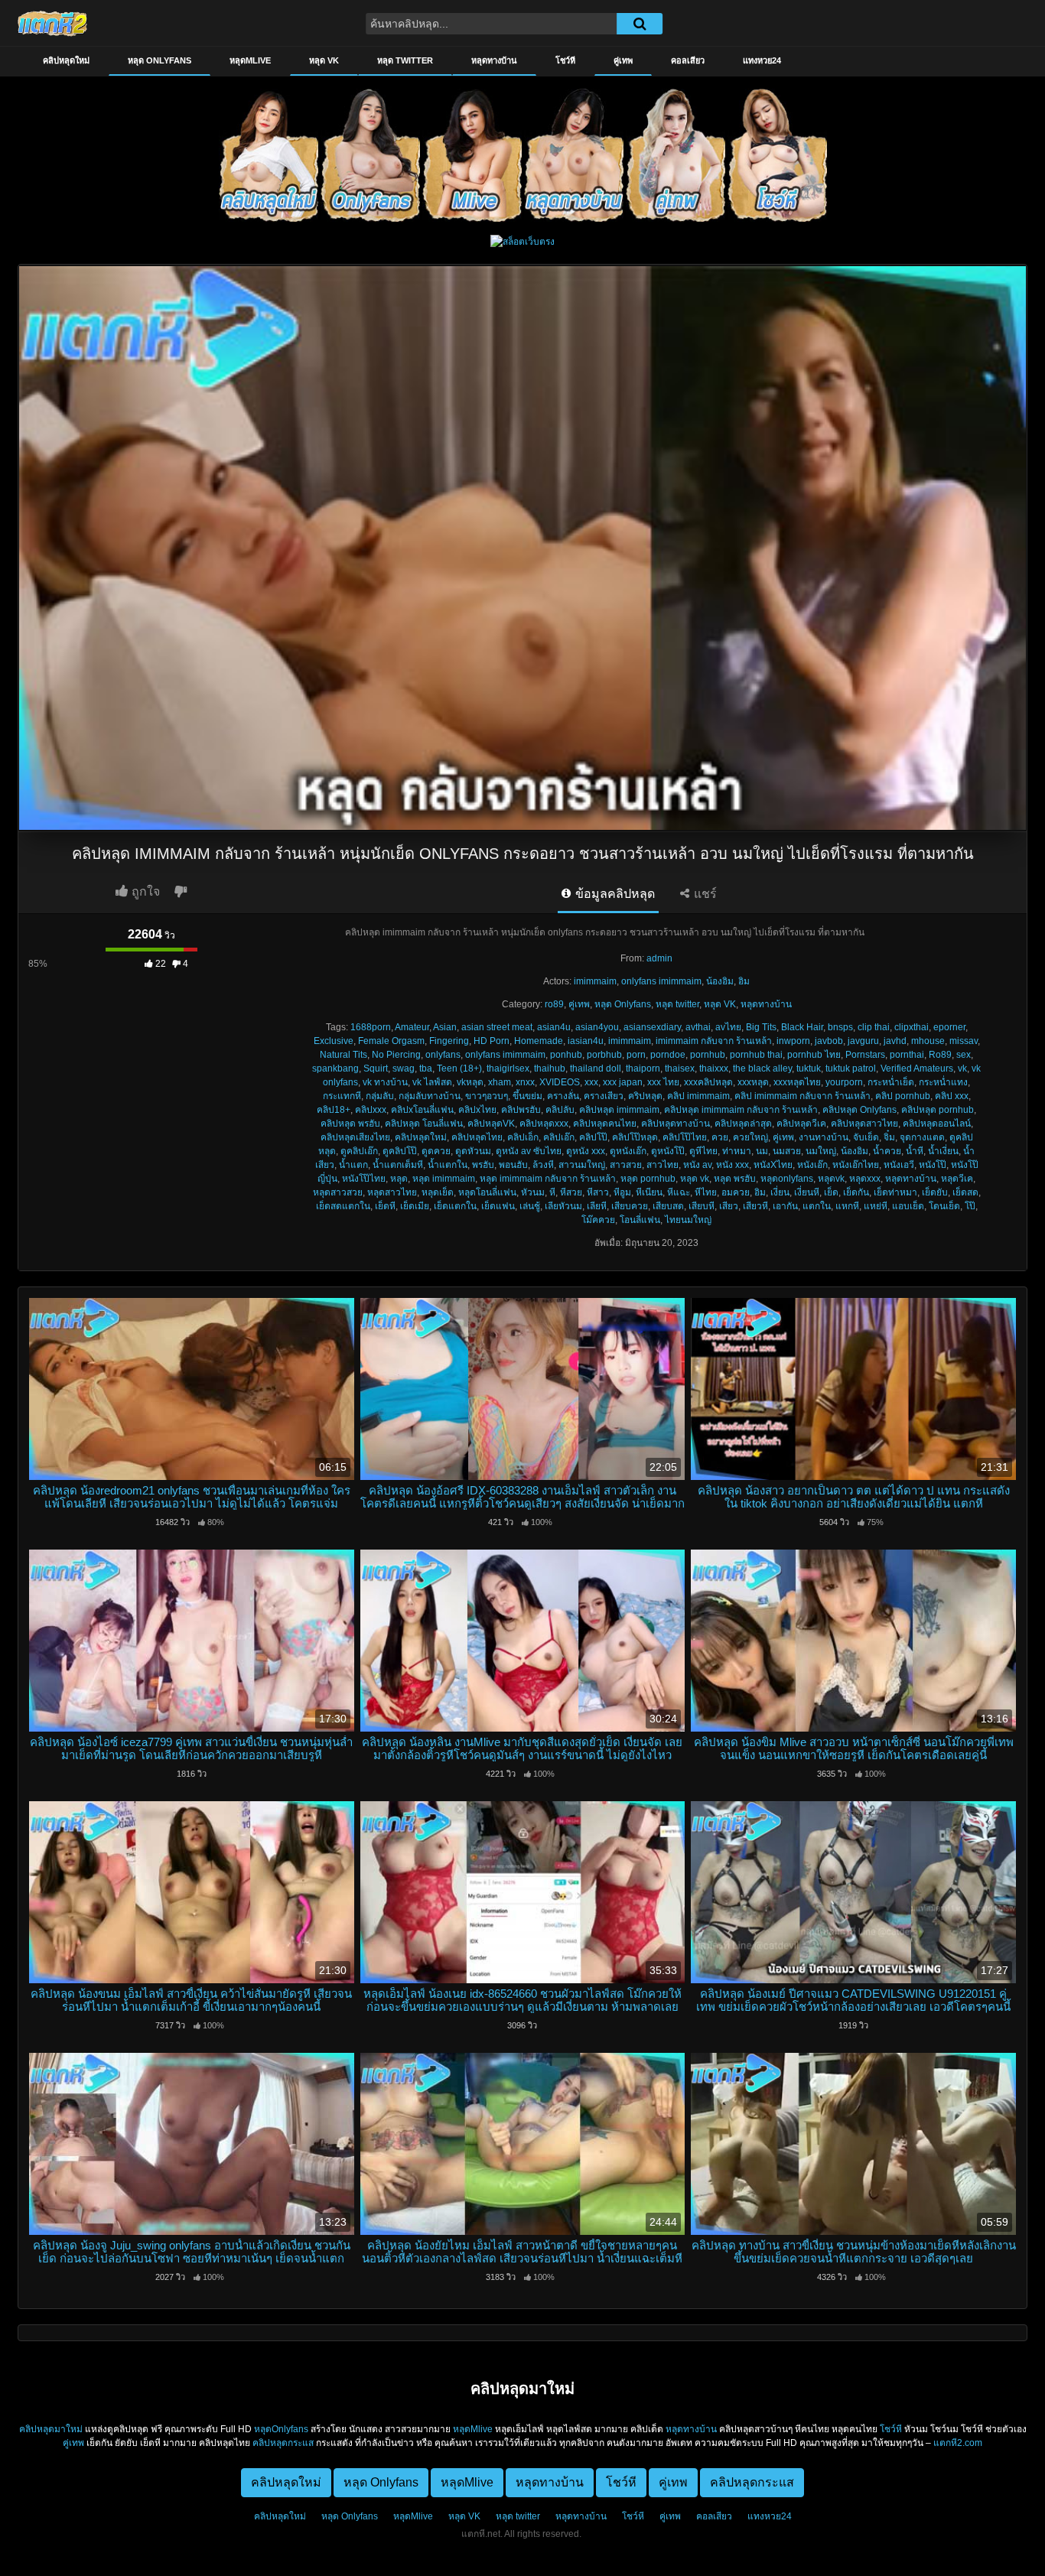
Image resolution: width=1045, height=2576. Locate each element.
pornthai (907, 1055)
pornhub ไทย (814, 1055)
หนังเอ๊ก (812, 1165)
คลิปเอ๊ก (559, 1137)
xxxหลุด (753, 1082)
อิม (744, 981)
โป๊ (970, 1206)
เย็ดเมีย (415, 1206)
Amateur (412, 1027)
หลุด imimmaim (444, 1179)
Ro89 (940, 1055)
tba (426, 1068)
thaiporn (643, 1068)
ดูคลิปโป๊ (400, 1151)
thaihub (550, 1068)
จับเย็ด (866, 1137)
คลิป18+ (334, 1110)
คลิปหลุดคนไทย (605, 1124)
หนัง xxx (732, 1165)
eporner (949, 1027)
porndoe (668, 1055)
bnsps (840, 1027)
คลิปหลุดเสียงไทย (355, 1137)
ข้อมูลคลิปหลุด (614, 894)
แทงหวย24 (762, 60)
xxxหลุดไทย (797, 1082)
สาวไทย (662, 1165)
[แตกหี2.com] (52, 23)
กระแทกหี (342, 1096)
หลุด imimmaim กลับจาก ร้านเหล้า (548, 1179)
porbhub (604, 1055)
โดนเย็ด (944, 1206)
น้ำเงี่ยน (943, 1151)
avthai (698, 1027)
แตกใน (817, 1206)
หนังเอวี (899, 1165)
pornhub (708, 1055)
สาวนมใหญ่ (582, 1165)
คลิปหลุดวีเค (801, 1124)
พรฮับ (483, 1165)
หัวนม (533, 1192)
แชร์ (704, 894)
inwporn (793, 1041)
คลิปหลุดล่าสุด (743, 1124)
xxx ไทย (663, 1082)
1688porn (371, 1027)
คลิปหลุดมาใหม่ (51, 2429)
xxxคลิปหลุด (708, 1082)
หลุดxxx (865, 1179)
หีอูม (622, 1192)
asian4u (554, 1027)
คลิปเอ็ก (523, 1137)
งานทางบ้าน (824, 1137)
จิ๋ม (889, 1137)
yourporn (844, 1082)
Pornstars (865, 1055)
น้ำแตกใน (448, 1165)
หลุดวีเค (957, 1179)
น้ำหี (915, 1151)
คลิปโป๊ (593, 1137)
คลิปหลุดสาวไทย (864, 1124)
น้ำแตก (353, 1165)
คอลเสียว (688, 60)
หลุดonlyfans (787, 1179)
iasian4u (586, 1041)
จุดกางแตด (922, 1137)
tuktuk (809, 1068)
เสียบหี (702, 1206)
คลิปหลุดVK (491, 1124)
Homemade (539, 1041)
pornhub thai (756, 1055)
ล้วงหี (543, 1165)
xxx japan (623, 1082)
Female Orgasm (391, 1041)
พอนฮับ (513, 1165)
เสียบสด (668, 1206)
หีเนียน (649, 1192)
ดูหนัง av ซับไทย (529, 1151)
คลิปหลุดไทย (477, 1137)
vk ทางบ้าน (385, 1082)
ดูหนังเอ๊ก (628, 1151)
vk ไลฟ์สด (432, 1082)
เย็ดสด (965, 1192)
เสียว (729, 1206)
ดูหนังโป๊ (668, 1151)
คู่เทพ (623, 60)
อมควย (736, 1192)
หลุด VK (324, 60)
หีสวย (571, 1192)
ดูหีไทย (703, 1151)
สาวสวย (626, 1165)
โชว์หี (565, 60)
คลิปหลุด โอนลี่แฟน (424, 1124)
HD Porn (492, 1041)
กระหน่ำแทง (943, 1082)
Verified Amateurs (917, 1068)
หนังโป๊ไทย (364, 1179)
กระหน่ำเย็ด (891, 1082)
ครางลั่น (563, 1096)
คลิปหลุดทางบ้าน (676, 1124)
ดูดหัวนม (473, 1151)
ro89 (554, 1004)
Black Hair (802, 1027)
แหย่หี (876, 1206)
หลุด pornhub (648, 1179)
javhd (895, 1041)
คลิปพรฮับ (521, 1110)
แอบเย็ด (908, 1206)
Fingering (449, 1041)
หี (552, 1192)
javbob (829, 1041)
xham (500, 1082)
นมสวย (787, 1151)
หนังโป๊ (933, 1165)
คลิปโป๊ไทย (685, 1137)
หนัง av (697, 1165)
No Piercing (396, 1055)
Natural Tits (343, 1055)
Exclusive (334, 1041)
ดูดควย (436, 1151)
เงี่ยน (780, 1192)
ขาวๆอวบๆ (487, 1096)
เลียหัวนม (563, 1206)
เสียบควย (630, 1206)
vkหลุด (470, 1082)
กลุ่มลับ (380, 1096)
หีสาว (598, 1192)
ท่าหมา (737, 1151)
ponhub (566, 1055)
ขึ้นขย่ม (527, 1096)
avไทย (728, 1027)
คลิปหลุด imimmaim (619, 1110)
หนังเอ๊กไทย (856, 1165)
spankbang (335, 1068)
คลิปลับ (560, 1110)
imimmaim (595, 981)
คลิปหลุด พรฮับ (350, 1124)
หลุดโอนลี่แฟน (487, 1192)
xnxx (525, 1082)
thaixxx (714, 1068)
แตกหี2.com (958, 2443)
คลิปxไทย (477, 1110)
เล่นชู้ (530, 1206)
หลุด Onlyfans (160, 60)
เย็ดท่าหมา (895, 1192)
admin (659, 958)
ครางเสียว (604, 1096)
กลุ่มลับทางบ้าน (430, 1096)
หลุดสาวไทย (392, 1192)
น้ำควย (887, 1151)
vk (962, 1068)
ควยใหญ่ (750, 1137)
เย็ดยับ (935, 1192)
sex (964, 1055)
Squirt (376, 1068)
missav (964, 1041)
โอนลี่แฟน (640, 1220)
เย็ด (831, 1192)
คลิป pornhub (903, 1096)
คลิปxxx (371, 1110)
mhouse (928, 1041)
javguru (863, 1041)
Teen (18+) (459, 1068)
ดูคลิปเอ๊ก (359, 1151)
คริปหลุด (645, 1096)
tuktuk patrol (851, 1068)
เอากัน (785, 1206)
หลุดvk (831, 1179)
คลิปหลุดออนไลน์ (937, 1124)
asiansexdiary (652, 1027)
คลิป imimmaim (698, 1096)
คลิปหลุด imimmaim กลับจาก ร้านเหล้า (741, 1110)
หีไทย (706, 1192)
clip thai (874, 1027)
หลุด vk (695, 1179)
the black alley (762, 1068)
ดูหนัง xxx (586, 1151)
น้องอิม (720, 981)
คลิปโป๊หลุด (635, 1137)
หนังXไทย (773, 1165)
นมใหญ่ (821, 1151)
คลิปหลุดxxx (544, 1124)
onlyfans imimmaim (661, 981)
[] (640, 24)
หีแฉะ (679, 1192)
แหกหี (847, 1206)
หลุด (399, 1179)
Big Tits (761, 1027)
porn (636, 1055)
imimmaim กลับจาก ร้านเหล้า (714, 1041)
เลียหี (597, 1206)
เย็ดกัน (856, 1192)
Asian (445, 1027)
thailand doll (596, 1068)
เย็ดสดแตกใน (343, 1206)
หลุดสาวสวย (338, 1192)
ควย (720, 1137)
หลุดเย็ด (438, 1192)
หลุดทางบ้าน (494, 60)
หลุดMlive (250, 60)
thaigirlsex (508, 1068)
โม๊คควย (598, 1220)
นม (762, 1151)
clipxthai (912, 1027)
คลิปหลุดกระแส (283, 2443)
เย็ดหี (385, 1206)
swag (404, 1068)
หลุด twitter (405, 60)
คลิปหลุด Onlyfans (859, 1110)
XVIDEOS (560, 1082)
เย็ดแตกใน (455, 1206)
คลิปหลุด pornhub (938, 1110)
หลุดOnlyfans (281, 2429)
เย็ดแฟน (498, 1206)
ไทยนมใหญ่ (688, 1220)
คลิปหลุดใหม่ (66, 60)
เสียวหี (755, 1206)
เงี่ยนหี (807, 1192)
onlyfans (443, 1055)
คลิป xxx (952, 1096)
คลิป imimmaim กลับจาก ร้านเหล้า (802, 1096)
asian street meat (497, 1027)
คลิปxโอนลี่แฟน (422, 1110)
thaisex (680, 1068)
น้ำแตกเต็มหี (398, 1165)
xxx (591, 1082)
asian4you (597, 1027)
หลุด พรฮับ (735, 1179)
